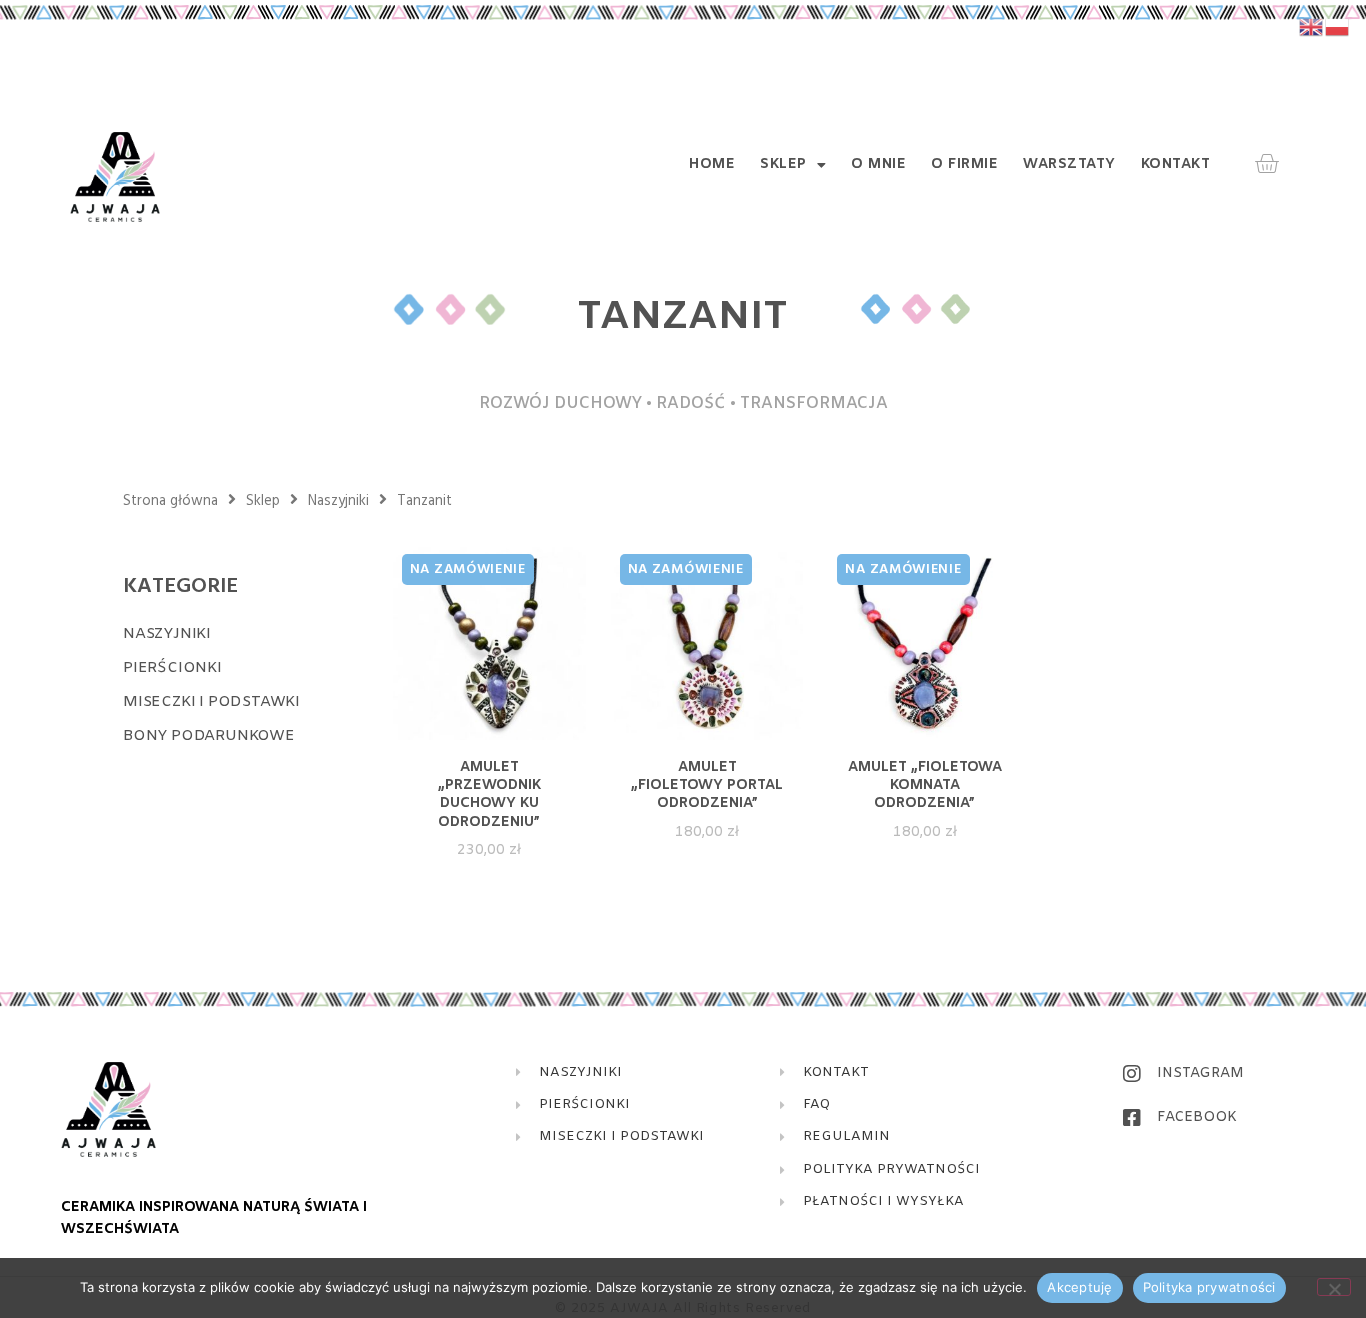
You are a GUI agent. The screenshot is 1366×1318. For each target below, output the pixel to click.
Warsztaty (1069, 165)
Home (712, 165)
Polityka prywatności (1209, 1287)
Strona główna (170, 501)
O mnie (878, 165)
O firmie (964, 165)
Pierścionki (172, 668)
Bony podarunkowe (209, 736)
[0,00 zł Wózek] (1266, 164)
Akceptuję (1079, 1287)
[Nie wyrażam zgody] (1334, 1287)
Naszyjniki (338, 501)
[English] (1312, 27)
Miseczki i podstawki (211, 702)
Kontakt (1176, 165)
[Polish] (1338, 27)
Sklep (783, 165)
